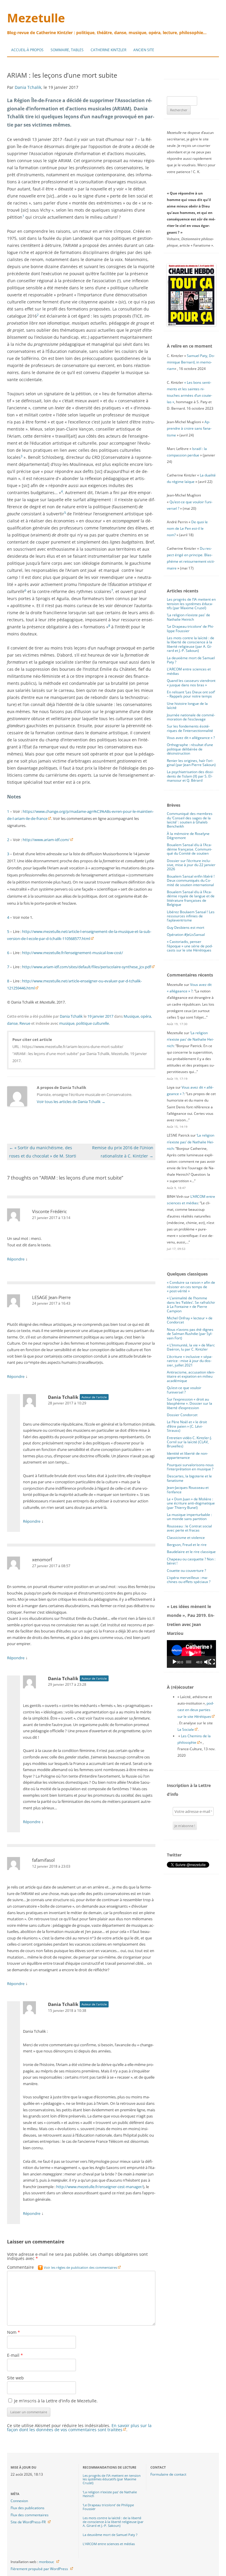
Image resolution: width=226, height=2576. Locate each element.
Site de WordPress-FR (28, 2522)
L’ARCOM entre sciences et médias (189, 671)
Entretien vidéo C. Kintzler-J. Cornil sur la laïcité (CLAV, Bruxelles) (189, 1442)
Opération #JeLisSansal (186, 935)
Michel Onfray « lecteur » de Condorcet (190, 1320)
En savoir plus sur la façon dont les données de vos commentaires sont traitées (79, 2428)
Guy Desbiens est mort (186, 927)
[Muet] (207, 1662)
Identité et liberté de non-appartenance (187, 1455)
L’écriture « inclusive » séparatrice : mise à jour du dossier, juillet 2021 (190, 1361)
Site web (15, 2378)
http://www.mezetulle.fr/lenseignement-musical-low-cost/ (73, 953)
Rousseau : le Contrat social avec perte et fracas (189, 1528)
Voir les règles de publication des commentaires (80, 2267)
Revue (25, 1023)
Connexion (19, 2501)
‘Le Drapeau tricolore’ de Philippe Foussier (190, 628)
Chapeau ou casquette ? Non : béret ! (191, 1561)
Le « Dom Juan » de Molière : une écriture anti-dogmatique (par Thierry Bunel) (191, 1503)
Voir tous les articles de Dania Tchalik (71, 1102)
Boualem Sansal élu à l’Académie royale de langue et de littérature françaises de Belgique (191, 898)
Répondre (16, 1259)
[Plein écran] (212, 1662)
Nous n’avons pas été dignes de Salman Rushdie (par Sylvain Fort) (190, 1334)
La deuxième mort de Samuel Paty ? (191, 660)
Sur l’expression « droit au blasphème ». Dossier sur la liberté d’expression (190, 1404)
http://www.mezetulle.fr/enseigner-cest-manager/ (100, 2187)
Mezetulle (36, 18)
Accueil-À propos (27, 50)
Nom (14, 2332)
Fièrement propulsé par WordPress (39, 2569)
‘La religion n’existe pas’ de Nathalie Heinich (188, 617)
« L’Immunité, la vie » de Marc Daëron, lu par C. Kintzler (191, 1347)
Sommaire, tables (67, 50)
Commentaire (62, 2267)
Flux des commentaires (30, 2515)
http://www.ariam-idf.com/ (46, 840)
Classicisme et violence (186, 1538)
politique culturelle (93, 1023)
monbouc (46, 2562)
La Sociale (186, 1729)
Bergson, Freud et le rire (187, 1545)
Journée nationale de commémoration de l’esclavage (191, 717)
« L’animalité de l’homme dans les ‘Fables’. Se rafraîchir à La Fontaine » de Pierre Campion (191, 1304)
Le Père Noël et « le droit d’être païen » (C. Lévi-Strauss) (187, 1426)
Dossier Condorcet (182, 1415)
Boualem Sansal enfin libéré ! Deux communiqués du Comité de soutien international (191, 881)
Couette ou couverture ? (186, 1571)
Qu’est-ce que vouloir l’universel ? (184, 1390)
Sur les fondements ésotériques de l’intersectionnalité (190, 728)
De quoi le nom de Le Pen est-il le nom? (187, 528)
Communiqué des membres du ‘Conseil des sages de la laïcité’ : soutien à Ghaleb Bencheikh (190, 820)
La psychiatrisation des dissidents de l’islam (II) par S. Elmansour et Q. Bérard (190, 776)
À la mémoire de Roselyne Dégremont (188, 836)
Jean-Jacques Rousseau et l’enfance (188, 1490)
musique (67, 1023)
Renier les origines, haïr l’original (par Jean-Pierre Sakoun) (191, 763)
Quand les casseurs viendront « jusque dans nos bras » (191, 683)
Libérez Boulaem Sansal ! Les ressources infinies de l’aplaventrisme (191, 916)
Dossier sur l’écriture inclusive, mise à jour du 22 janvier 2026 (191, 865)
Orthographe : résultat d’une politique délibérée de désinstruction (190, 749)
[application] (191, 1654)
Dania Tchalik (28, 87)
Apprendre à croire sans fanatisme (189, 428)
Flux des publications (28, 2508)
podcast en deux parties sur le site (196, 1710)
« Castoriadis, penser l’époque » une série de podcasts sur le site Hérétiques (190, 946)
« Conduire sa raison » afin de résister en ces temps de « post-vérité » (191, 1287)
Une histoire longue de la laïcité (187, 706)
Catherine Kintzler (108, 50)
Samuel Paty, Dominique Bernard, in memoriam (191, 362)
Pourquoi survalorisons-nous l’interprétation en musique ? (190, 1467)
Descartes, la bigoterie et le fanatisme (189, 1478)
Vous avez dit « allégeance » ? (191, 738)
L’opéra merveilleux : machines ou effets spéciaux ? (189, 1580)
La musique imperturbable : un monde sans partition (189, 1517)
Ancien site (144, 50)
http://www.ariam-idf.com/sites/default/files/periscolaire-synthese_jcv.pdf (87, 967)
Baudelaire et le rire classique (191, 1552)
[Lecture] (175, 1662)
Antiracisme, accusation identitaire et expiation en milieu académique (191, 1376)
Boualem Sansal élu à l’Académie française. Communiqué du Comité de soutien (190, 849)
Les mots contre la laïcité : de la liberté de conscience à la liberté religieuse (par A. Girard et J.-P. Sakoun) (191, 644)
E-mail (15, 2355)
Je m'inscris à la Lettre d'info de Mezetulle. (55, 2401)
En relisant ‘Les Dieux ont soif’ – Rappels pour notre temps (191, 694)
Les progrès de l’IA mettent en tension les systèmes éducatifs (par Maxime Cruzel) (191, 604)
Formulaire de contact (168, 2474)
